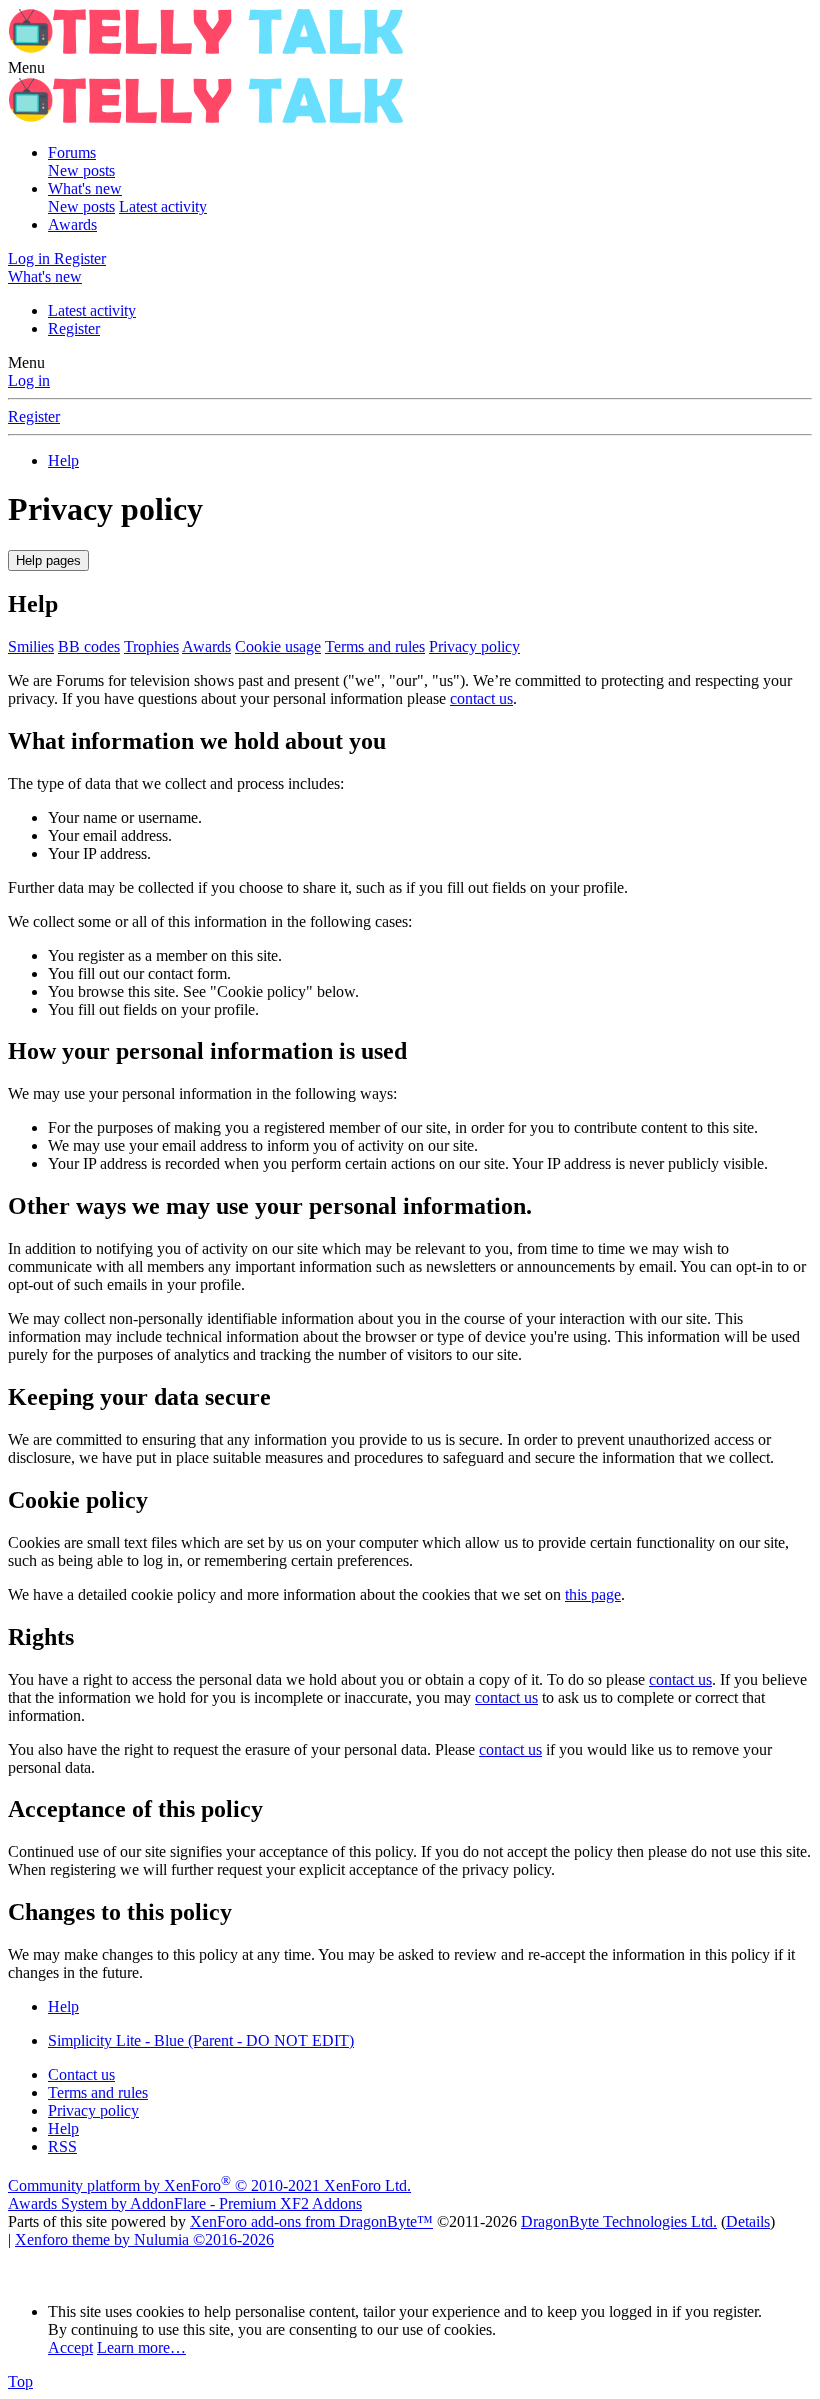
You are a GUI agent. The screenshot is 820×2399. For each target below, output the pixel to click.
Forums (72, 152)
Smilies (31, 646)
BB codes (89, 646)
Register (74, 328)
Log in (29, 380)
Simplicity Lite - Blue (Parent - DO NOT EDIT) (201, 2040)
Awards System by (185, 2203)
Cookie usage (278, 646)
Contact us (81, 2074)
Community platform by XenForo (209, 2185)
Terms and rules (375, 646)
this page (593, 1594)
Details (748, 2221)
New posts (81, 170)
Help (63, 2128)
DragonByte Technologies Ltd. (619, 2221)
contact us (481, 698)
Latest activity (163, 206)
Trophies (151, 646)
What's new (85, 188)
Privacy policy (474, 646)
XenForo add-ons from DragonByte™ (311, 2221)
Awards (72, 224)
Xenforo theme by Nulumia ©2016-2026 (144, 2239)
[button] (26, 67)
